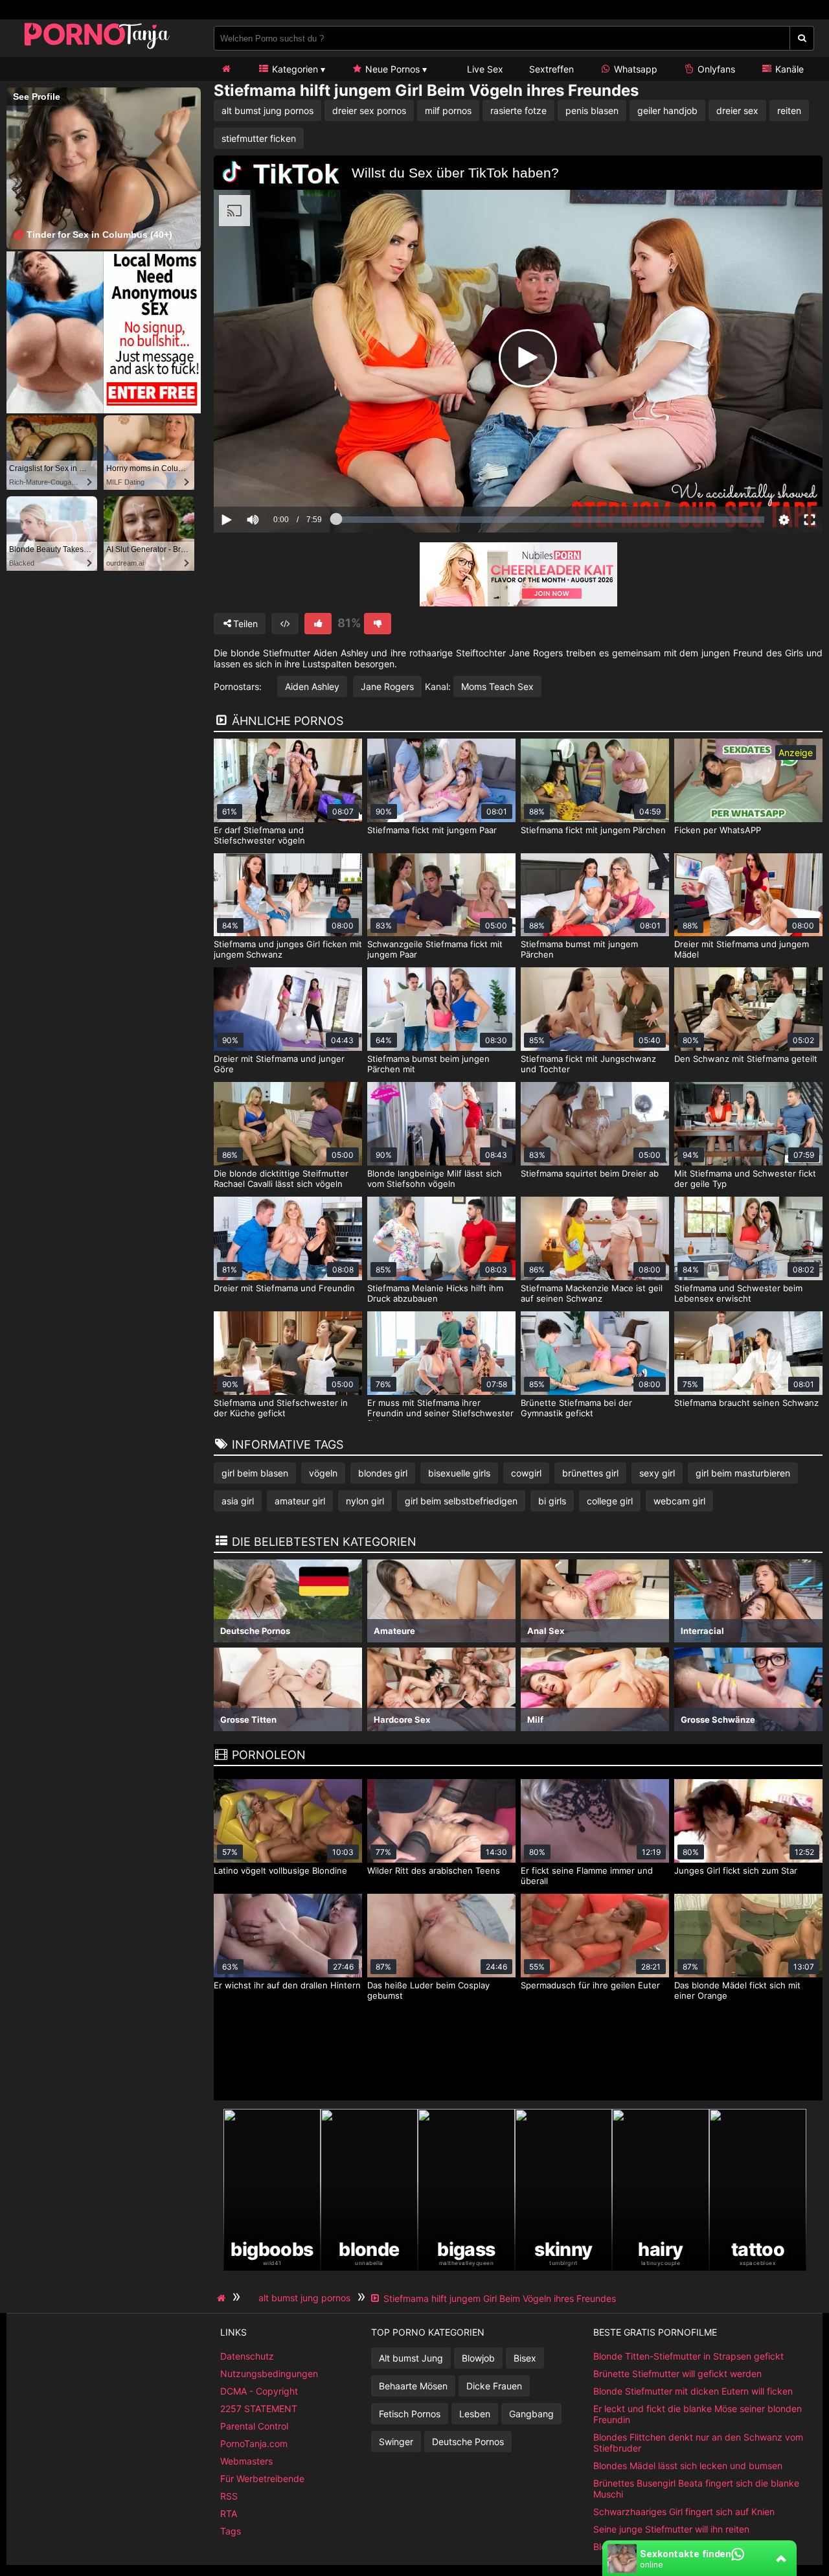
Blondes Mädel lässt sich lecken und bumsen (688, 2466)
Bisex (525, 2358)
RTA (229, 2513)
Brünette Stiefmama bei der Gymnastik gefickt (576, 1408)
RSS (229, 2496)
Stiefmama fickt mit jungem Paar (432, 830)
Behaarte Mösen (413, 2386)
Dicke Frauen (494, 2386)
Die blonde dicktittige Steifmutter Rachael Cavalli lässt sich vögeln (281, 1179)
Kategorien (294, 69)
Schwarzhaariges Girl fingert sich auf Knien (684, 2512)
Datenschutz (247, 2356)
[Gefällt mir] (318, 624)
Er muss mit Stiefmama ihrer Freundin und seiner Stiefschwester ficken (440, 1413)
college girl (610, 1501)
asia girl (238, 1501)
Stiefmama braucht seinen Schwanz (746, 1403)
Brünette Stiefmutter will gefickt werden (677, 2374)
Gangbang (531, 2414)
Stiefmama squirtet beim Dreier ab (590, 1173)
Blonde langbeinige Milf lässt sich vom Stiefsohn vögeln (435, 1179)
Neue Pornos (391, 69)
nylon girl (365, 1501)
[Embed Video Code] (285, 624)
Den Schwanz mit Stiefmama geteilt (746, 1059)
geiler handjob (667, 110)
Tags (231, 2531)
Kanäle (788, 69)
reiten (789, 110)
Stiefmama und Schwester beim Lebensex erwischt (738, 1293)
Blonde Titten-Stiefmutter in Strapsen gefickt (688, 2356)
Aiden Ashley (312, 686)
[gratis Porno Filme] (97, 48)
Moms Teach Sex (497, 686)
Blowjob (478, 2358)
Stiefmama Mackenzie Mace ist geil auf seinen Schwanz (592, 1293)
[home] (223, 2298)
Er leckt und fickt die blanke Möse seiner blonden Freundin (698, 2414)
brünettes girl (590, 1473)
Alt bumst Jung (411, 2358)
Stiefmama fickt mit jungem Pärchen (593, 830)
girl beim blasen (255, 1473)
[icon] (226, 69)
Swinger (396, 2442)
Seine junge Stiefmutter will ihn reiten (671, 2529)
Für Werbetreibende (262, 2478)
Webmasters (246, 2461)
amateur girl (300, 1501)
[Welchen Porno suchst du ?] (802, 38)
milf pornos (448, 110)
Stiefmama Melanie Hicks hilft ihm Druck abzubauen (435, 1293)
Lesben (475, 2414)
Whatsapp (634, 69)
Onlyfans (715, 69)
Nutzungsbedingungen (269, 2374)
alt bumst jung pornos (267, 110)
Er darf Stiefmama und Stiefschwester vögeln (259, 835)
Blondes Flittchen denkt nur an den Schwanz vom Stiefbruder (698, 2443)
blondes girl (383, 1473)
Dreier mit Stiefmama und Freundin (284, 1288)
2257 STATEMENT (259, 2409)
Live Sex (484, 69)
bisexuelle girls (459, 1473)
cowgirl (526, 1473)
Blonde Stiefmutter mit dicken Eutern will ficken (693, 2391)
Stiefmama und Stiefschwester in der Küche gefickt (281, 1408)
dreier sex (737, 110)
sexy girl (657, 1473)
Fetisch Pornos (410, 2414)
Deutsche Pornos (468, 2442)
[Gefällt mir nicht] (378, 624)
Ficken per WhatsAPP (718, 830)
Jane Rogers (387, 686)
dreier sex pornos (369, 110)
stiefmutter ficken (259, 138)
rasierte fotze (518, 110)
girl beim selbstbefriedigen (461, 1501)
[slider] (275, 479)
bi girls (552, 1501)
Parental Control (254, 2426)
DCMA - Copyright (259, 2391)
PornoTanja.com (254, 2444)
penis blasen (592, 110)
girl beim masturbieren (743, 1473)
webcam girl (679, 1501)
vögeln (323, 1473)
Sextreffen (551, 69)
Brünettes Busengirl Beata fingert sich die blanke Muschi (696, 2489)
